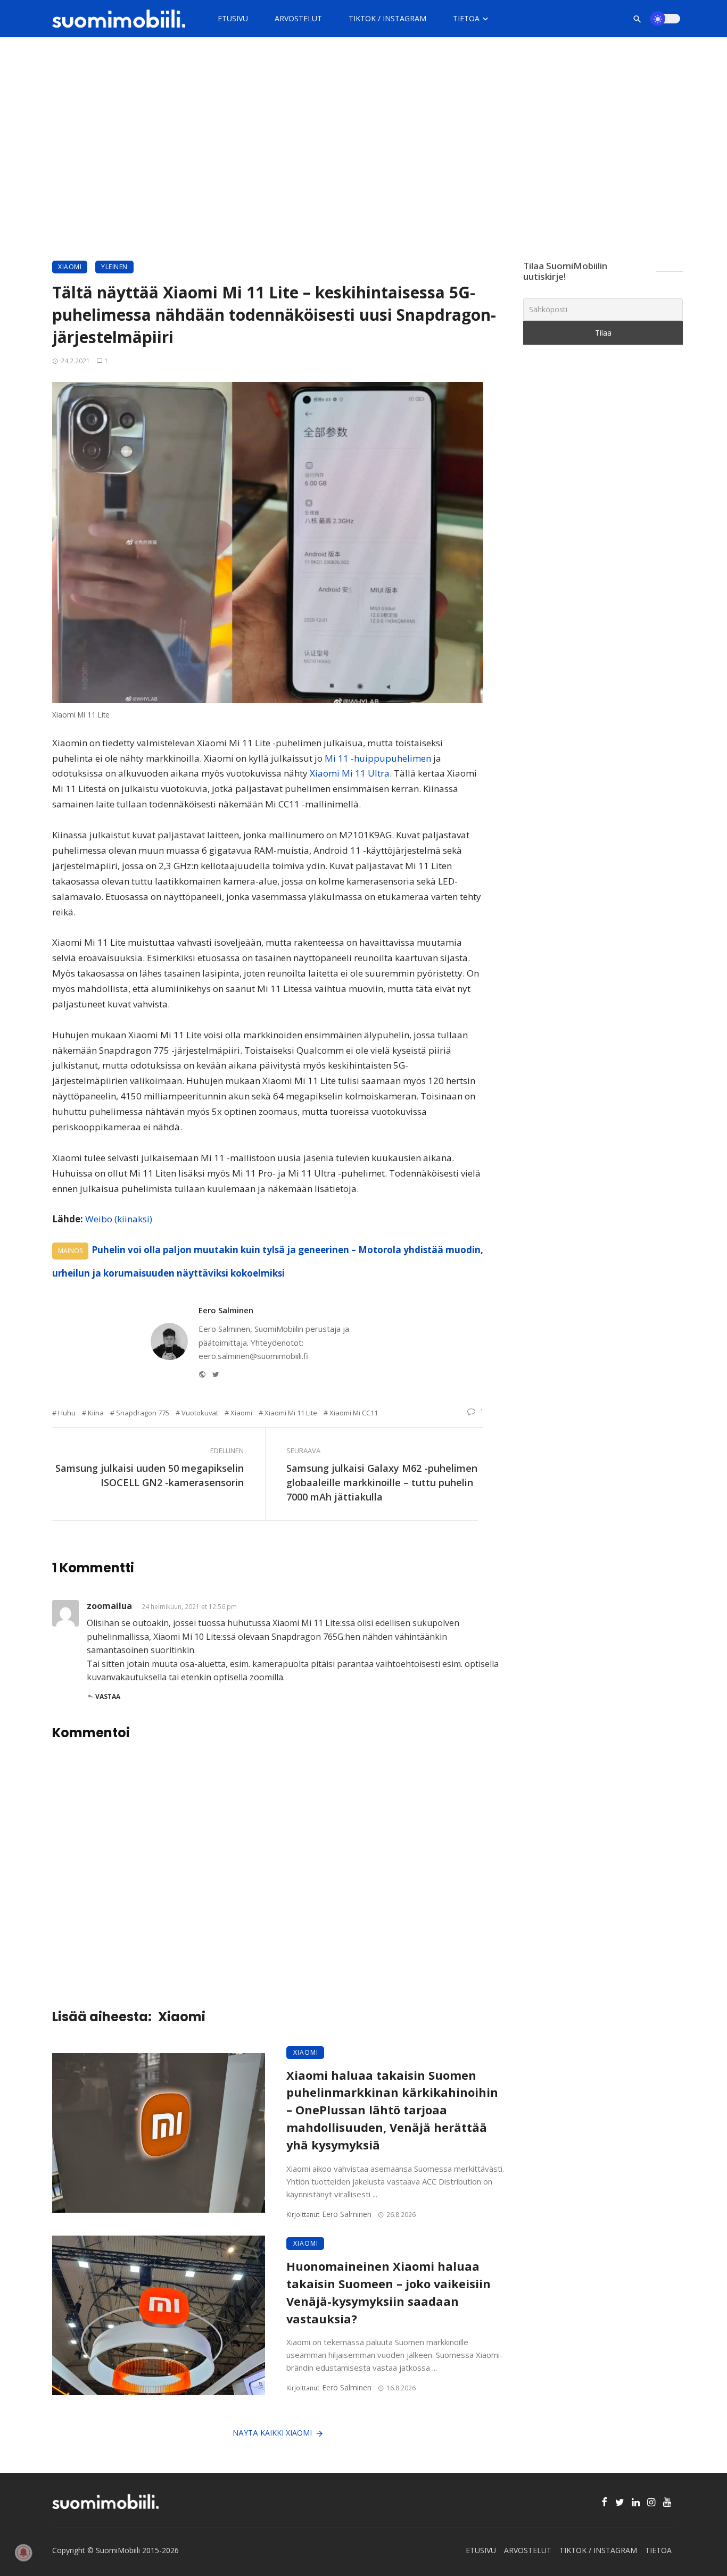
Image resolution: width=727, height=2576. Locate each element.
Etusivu (233, 18)
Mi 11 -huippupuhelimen (378, 758)
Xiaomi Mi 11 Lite (291, 1413)
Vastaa (108, 1697)
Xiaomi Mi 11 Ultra (350, 773)
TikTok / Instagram (387, 18)
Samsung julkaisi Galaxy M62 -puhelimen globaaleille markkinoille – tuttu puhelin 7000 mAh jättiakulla (382, 1482)
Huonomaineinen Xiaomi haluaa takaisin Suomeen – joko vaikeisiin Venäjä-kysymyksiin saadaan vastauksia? (389, 2292)
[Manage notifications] (23, 2553)
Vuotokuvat (200, 1413)
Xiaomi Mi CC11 (354, 1413)
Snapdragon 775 (143, 1413)
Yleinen (114, 267)
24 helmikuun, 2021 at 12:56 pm (189, 1607)
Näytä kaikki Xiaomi (272, 2433)
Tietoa (466, 18)
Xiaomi (70, 267)
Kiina (96, 1413)
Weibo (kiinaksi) (119, 1219)
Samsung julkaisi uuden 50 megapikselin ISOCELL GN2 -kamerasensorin (150, 1475)
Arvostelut (298, 18)
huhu (67, 1413)
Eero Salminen (226, 1310)
